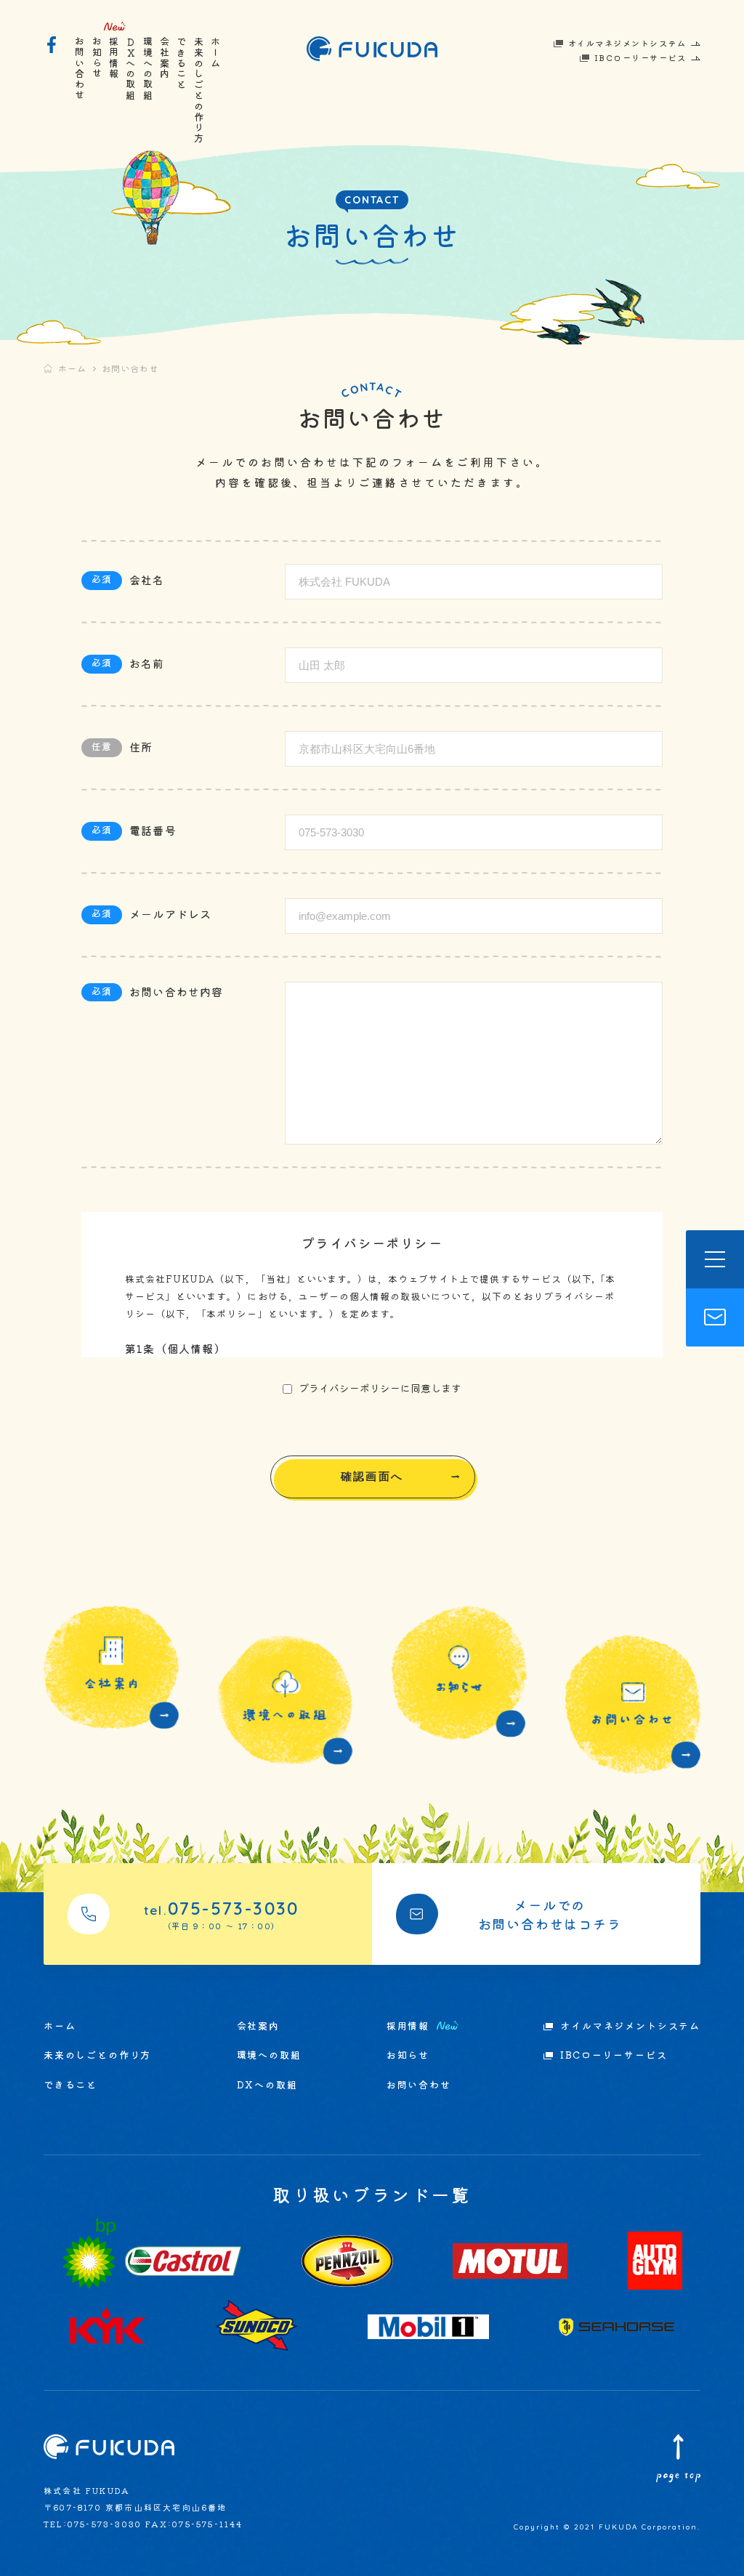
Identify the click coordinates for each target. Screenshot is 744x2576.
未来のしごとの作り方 (199, 90)
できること (182, 63)
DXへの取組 (131, 69)
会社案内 (165, 58)
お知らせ (97, 58)
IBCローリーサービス (640, 57)
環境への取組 (148, 69)
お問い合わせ (80, 69)
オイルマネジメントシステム (627, 43)
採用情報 (114, 58)
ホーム (216, 52)
